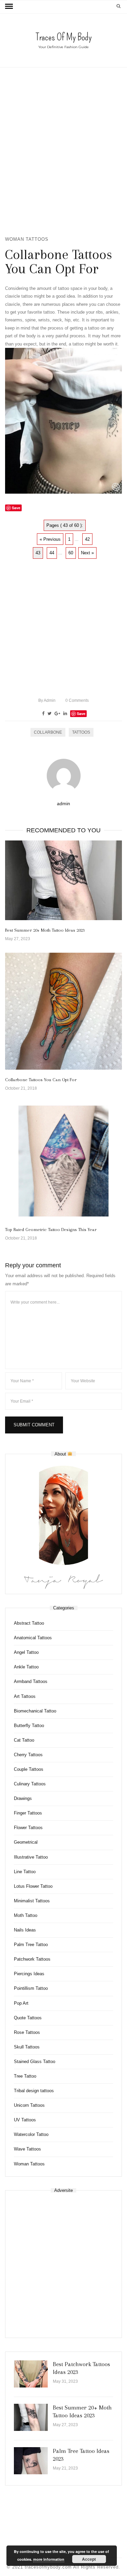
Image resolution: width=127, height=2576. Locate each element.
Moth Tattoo (26, 1915)
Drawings (23, 1798)
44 (52, 553)
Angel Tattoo (26, 1652)
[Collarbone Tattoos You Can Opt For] (63, 1011)
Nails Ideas (25, 1930)
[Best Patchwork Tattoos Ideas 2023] (31, 2374)
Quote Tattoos (28, 2018)
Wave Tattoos (27, 2149)
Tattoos (81, 732)
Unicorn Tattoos (29, 2105)
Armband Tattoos (31, 1681)
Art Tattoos (25, 1696)
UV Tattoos (25, 2120)
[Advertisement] (63, 151)
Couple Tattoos (29, 1769)
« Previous (50, 539)
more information (49, 2559)
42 (87, 539)
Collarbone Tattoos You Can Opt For (41, 1080)
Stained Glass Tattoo (35, 2062)
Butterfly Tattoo (29, 1726)
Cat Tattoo (24, 1740)
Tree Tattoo (25, 2076)
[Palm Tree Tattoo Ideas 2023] (31, 2461)
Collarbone (48, 732)
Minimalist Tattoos (32, 1901)
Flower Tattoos (28, 1828)
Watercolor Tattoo (31, 2134)
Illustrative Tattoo (31, 1857)
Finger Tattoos (28, 1813)
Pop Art (21, 2003)
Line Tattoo (25, 1872)
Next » (87, 553)
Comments (77, 700)
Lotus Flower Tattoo (33, 1886)
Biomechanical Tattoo (35, 1711)
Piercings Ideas (29, 1974)
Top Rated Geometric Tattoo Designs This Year (51, 1230)
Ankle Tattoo (26, 1667)
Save (81, 714)
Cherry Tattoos (28, 1755)
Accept (89, 2559)
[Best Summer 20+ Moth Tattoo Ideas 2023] (63, 880)
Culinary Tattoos (30, 1784)
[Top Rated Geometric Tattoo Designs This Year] (63, 1161)
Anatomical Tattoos (33, 1638)
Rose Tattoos (27, 2032)
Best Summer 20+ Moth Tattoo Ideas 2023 (45, 930)
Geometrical (26, 1842)
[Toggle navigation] (9, 6)
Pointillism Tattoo (31, 1988)
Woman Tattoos (27, 239)
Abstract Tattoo (29, 1623)
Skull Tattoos (27, 2047)
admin (47, 700)
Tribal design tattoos (34, 2091)
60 (71, 553)
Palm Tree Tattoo (31, 1945)
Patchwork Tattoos (32, 1959)
